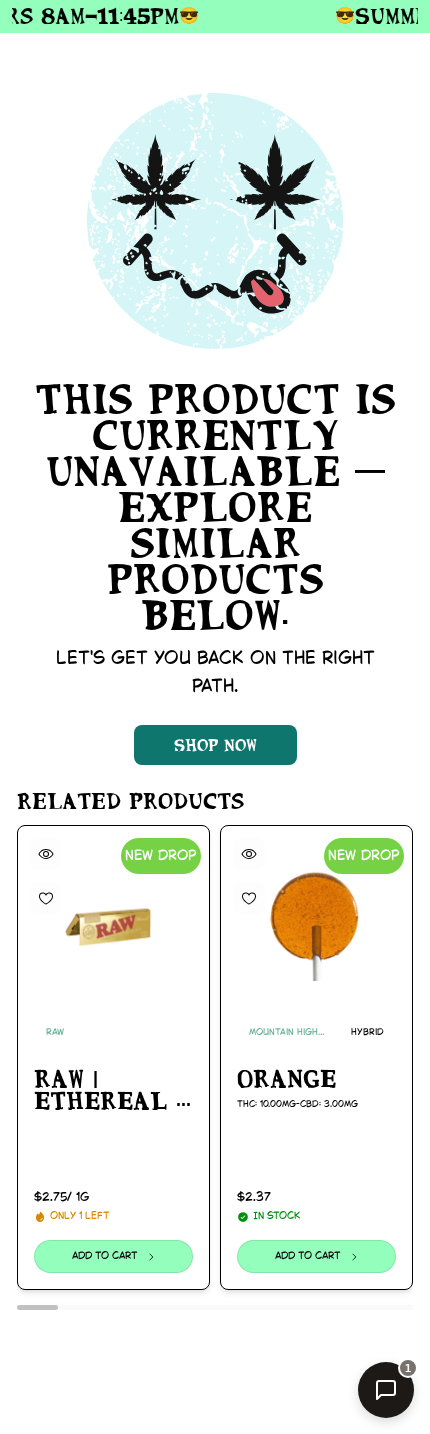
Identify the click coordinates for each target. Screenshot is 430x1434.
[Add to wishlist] (46, 898)
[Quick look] (46, 854)
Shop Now (215, 745)
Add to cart (104, 1256)
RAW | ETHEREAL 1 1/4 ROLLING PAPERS (111, 1091)
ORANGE (286, 1079)
